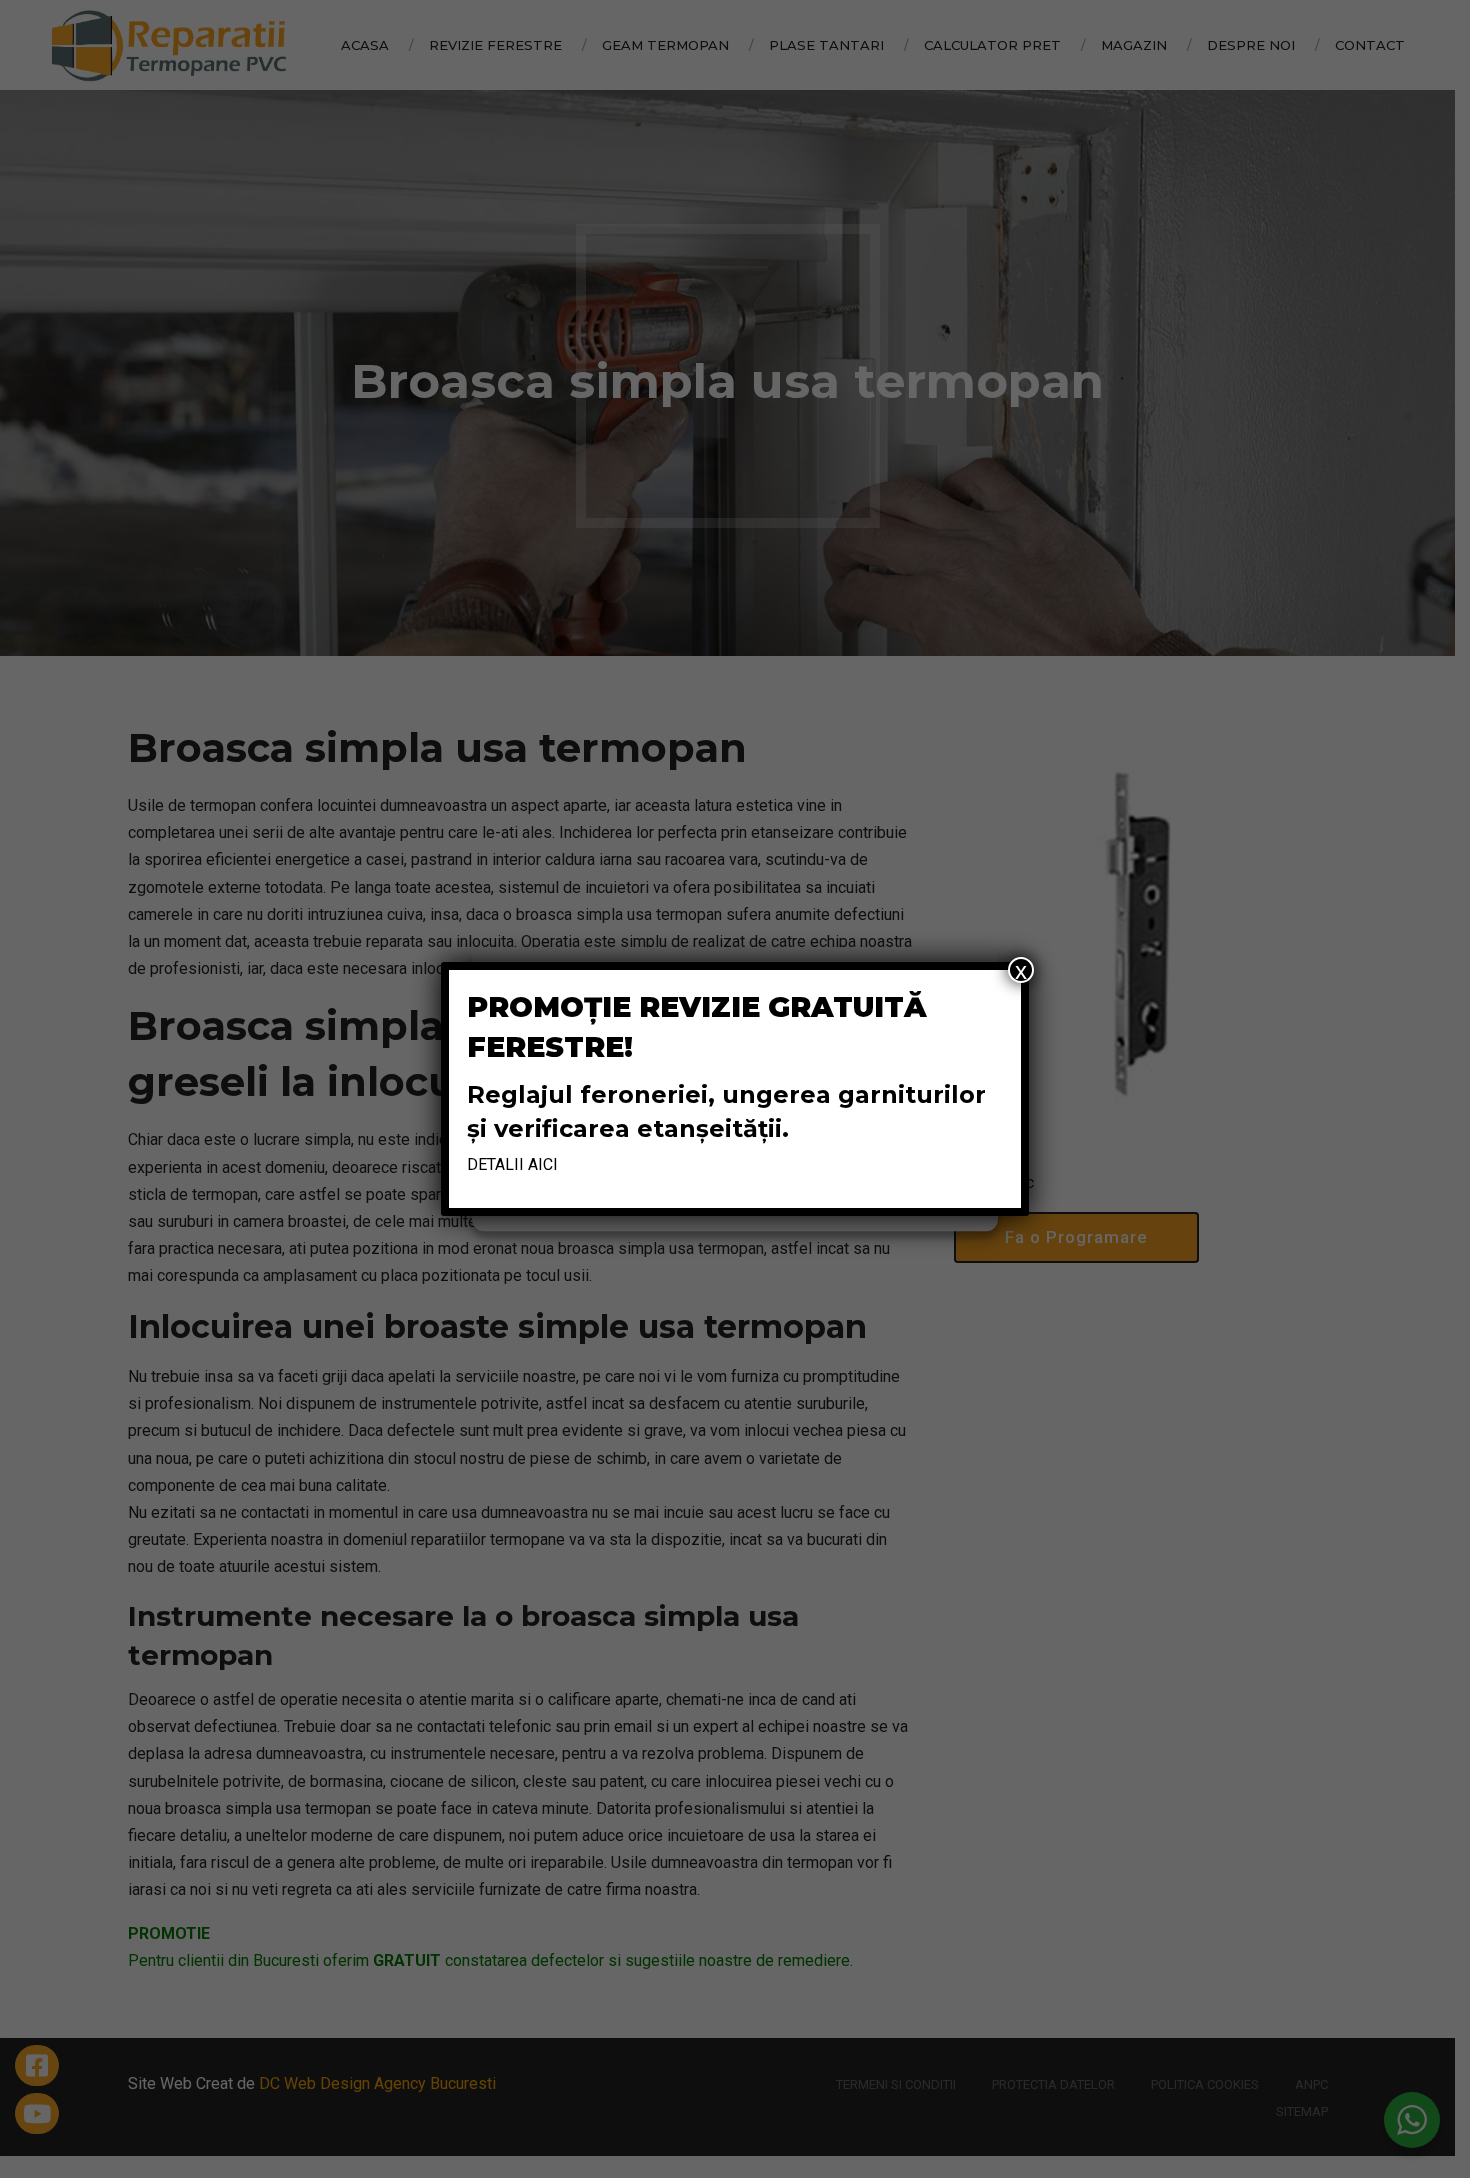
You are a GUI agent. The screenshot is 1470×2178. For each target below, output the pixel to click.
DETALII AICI (512, 1164)
